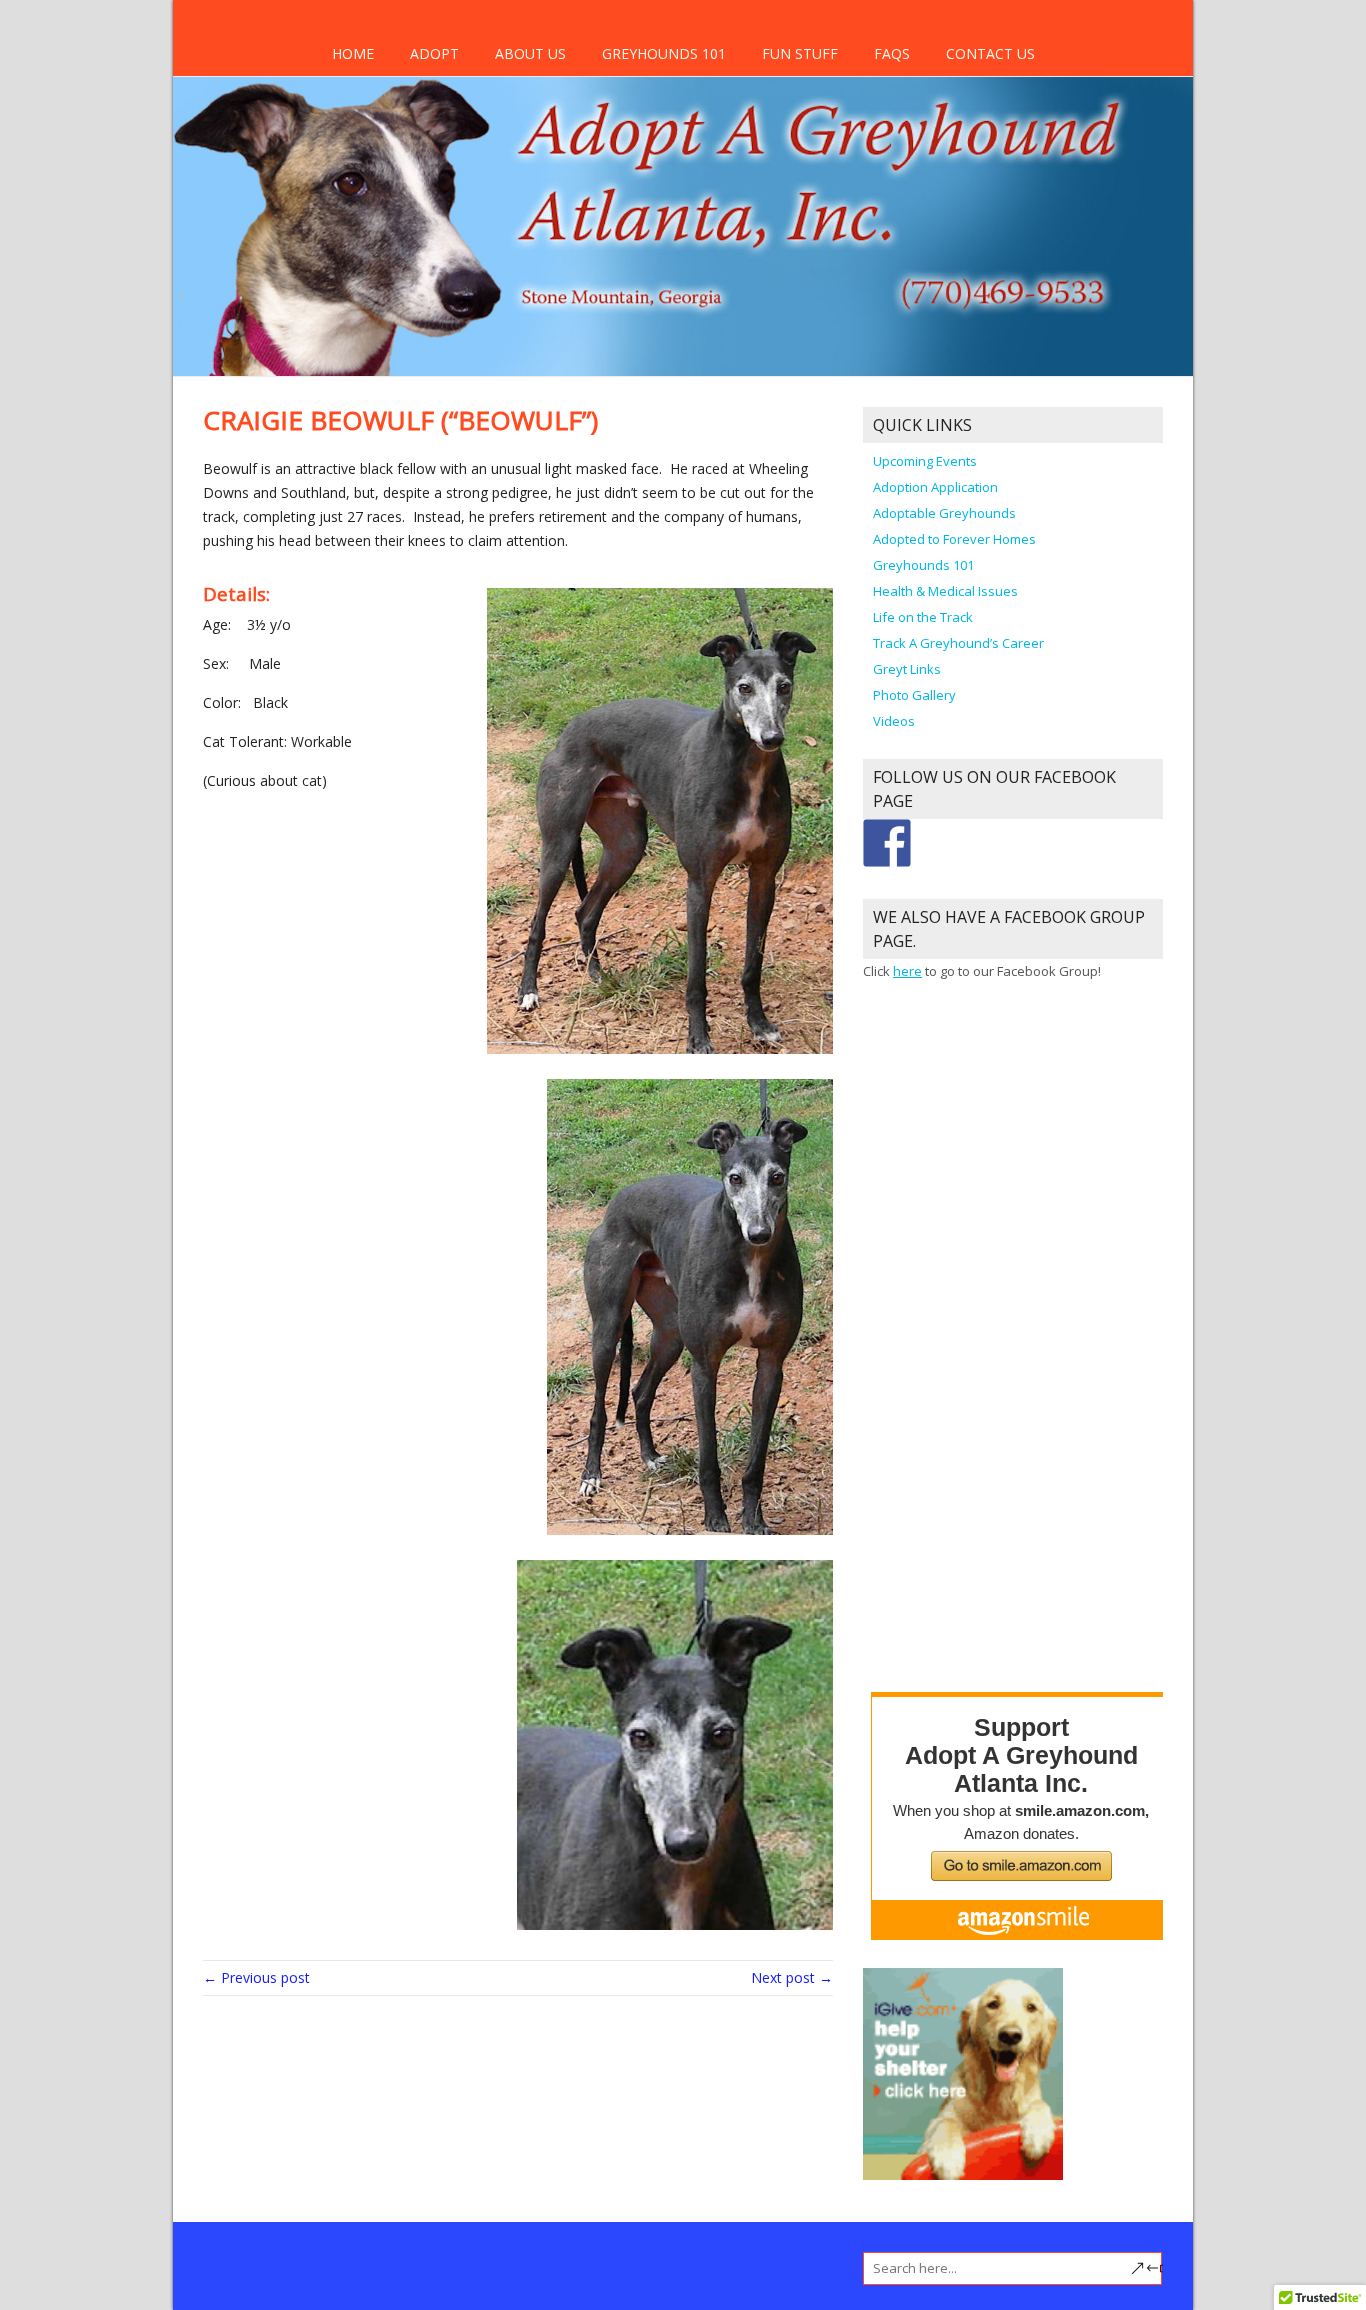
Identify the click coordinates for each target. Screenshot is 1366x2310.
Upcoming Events (925, 461)
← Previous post (256, 1977)
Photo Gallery (914, 695)
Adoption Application (935, 487)
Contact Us (990, 53)
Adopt (434, 53)
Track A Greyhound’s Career (958, 643)
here (907, 971)
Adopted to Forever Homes (954, 539)
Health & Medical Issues (945, 591)
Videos (894, 721)
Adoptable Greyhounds (944, 513)
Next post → (792, 1977)
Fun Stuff (800, 53)
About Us (530, 53)
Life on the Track (923, 617)
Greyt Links (907, 669)
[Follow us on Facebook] (887, 843)
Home (353, 53)
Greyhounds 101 (664, 53)
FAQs (892, 53)
